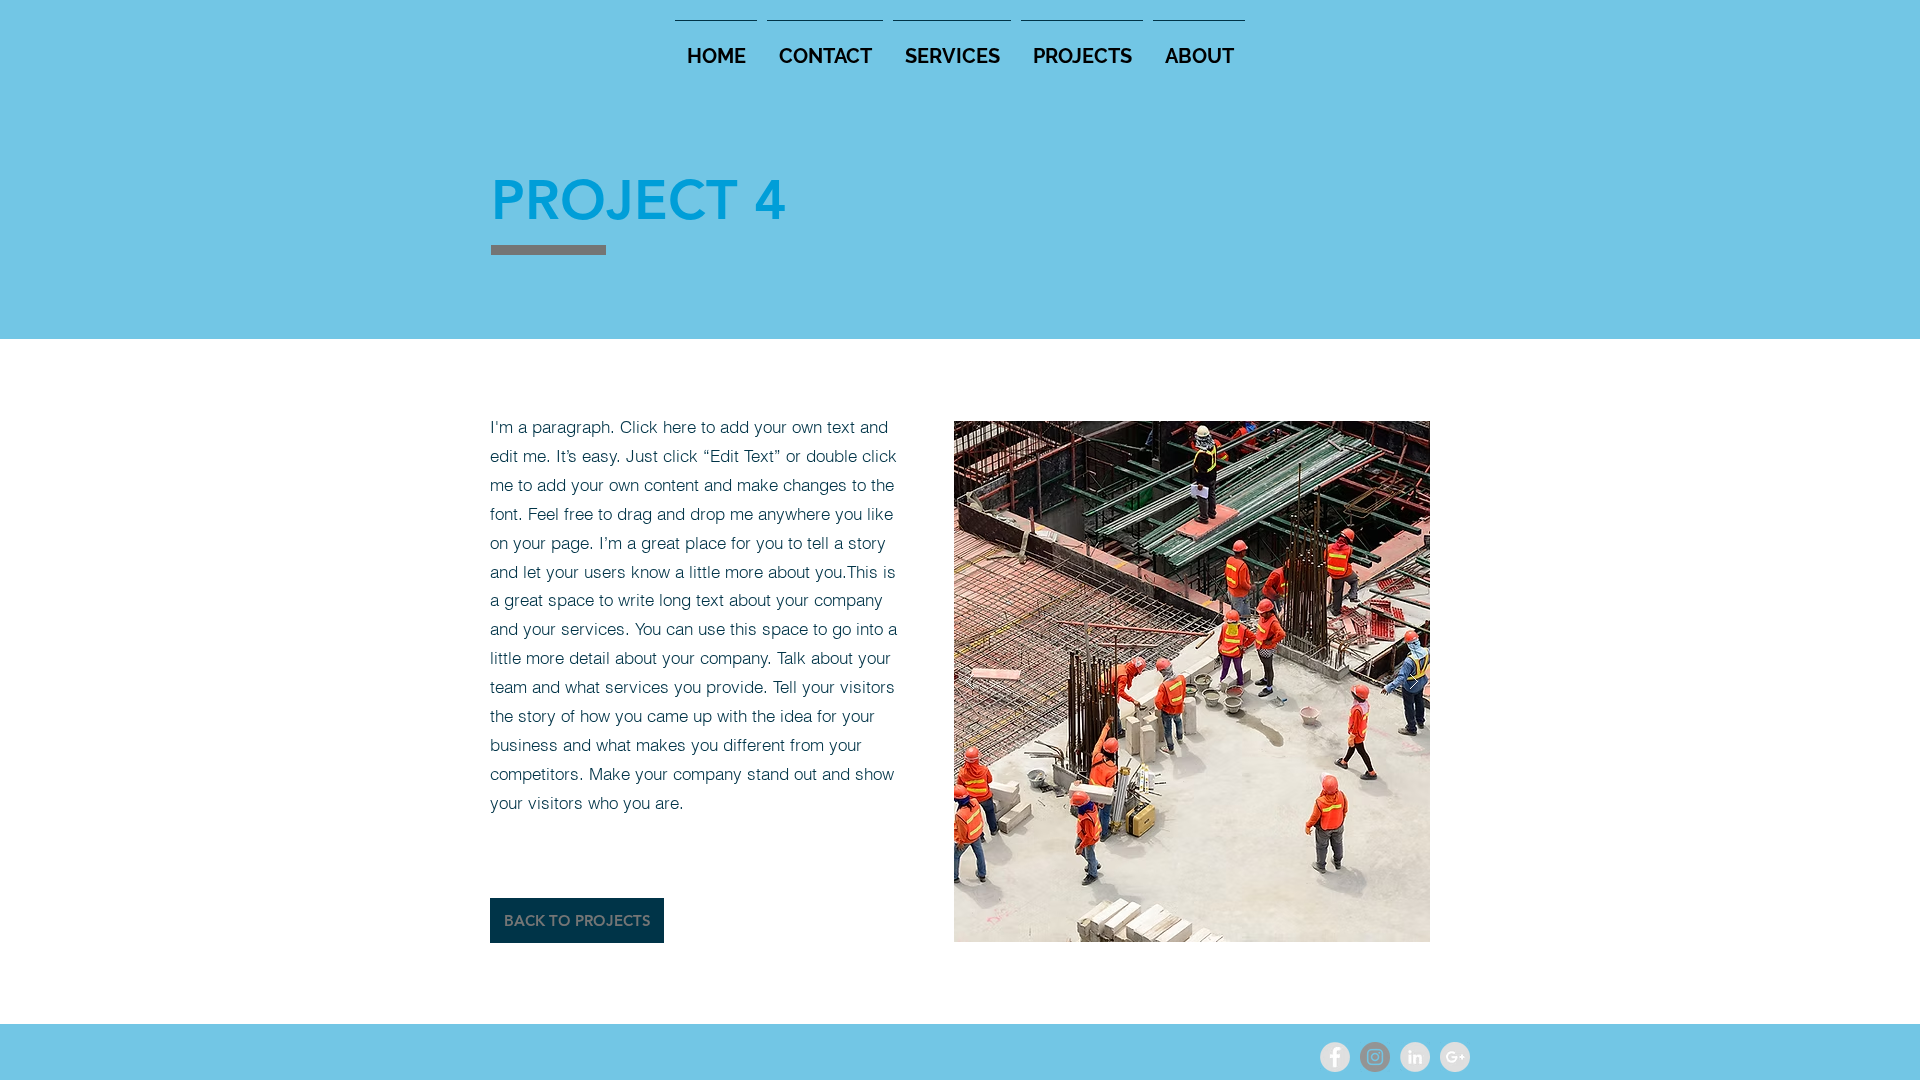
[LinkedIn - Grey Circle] (1415, 1057)
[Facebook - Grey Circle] (1335, 1057)
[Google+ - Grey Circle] (1455, 1057)
